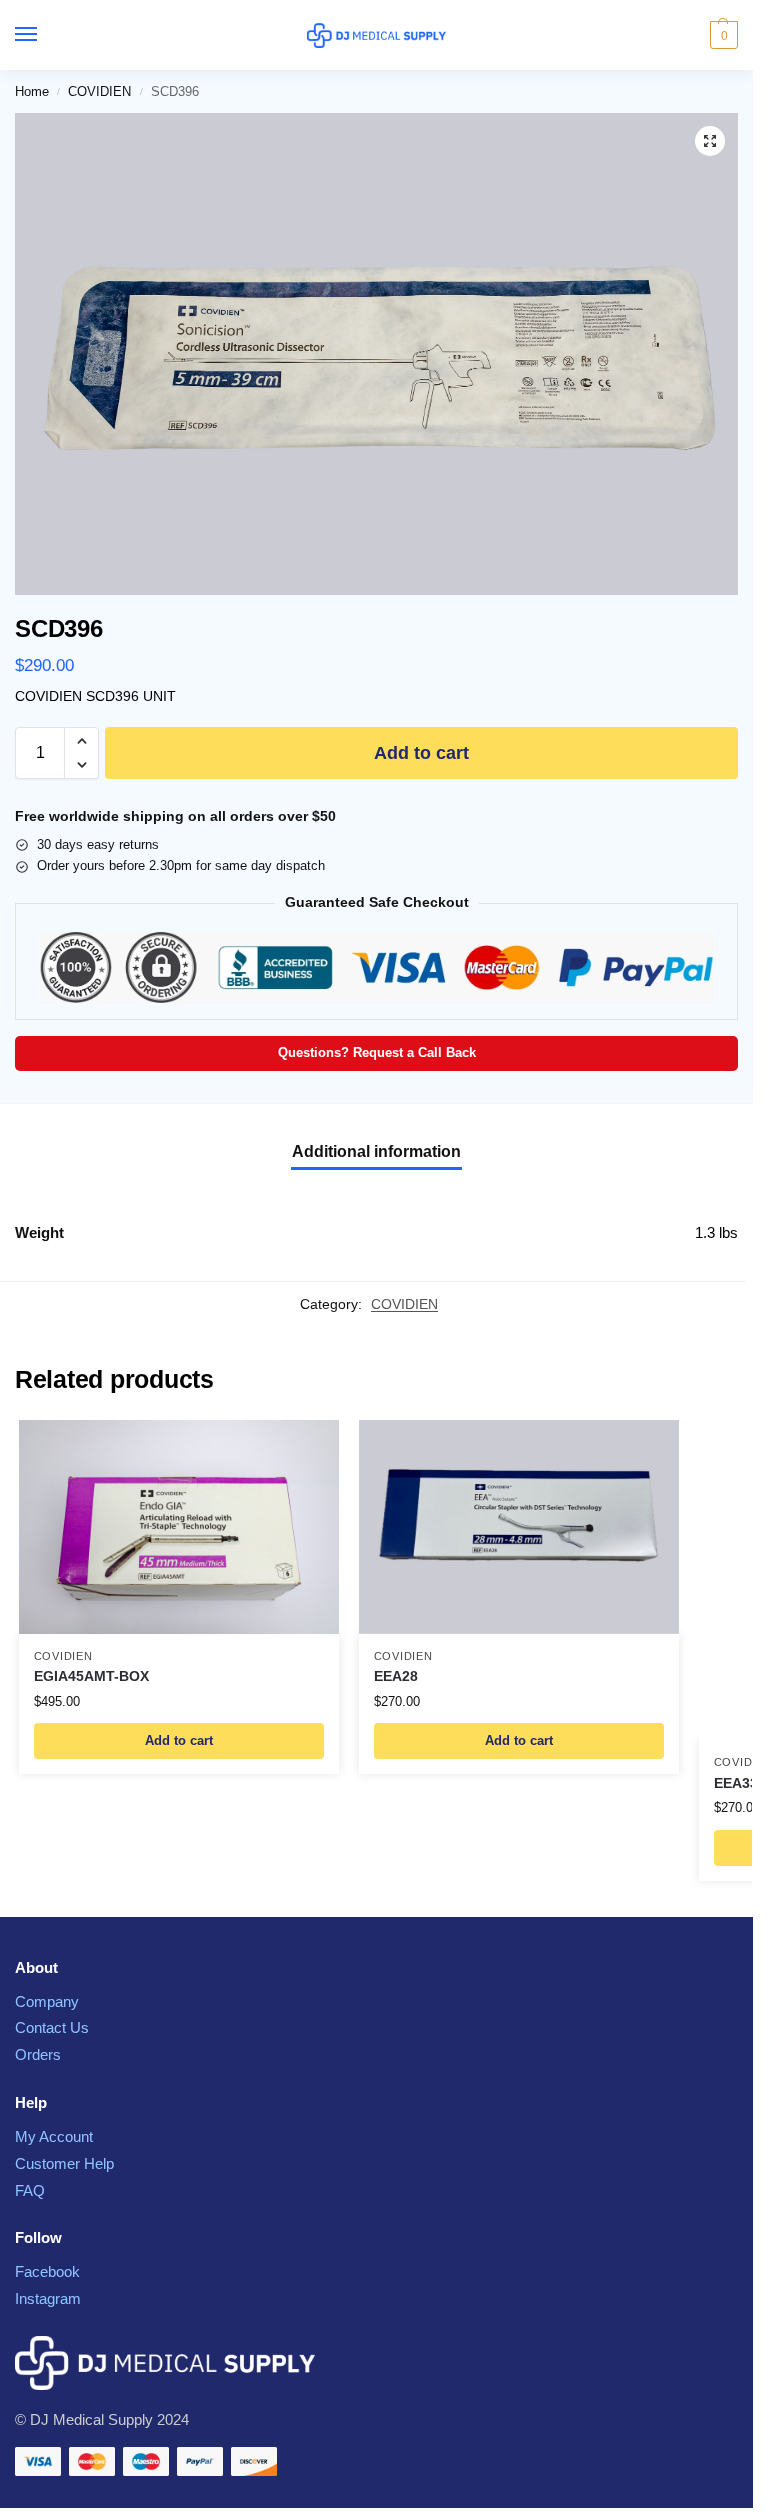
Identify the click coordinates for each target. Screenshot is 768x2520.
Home (32, 91)
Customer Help (64, 2164)
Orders (38, 2055)
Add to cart (421, 753)
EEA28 (396, 1676)
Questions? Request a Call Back (377, 1053)
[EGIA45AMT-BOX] (179, 1526)
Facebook (47, 2272)
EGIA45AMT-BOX (91, 1676)
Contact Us (52, 2028)
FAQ (30, 2191)
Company (47, 2002)
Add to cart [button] (179, 1740)
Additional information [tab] (376, 1151)
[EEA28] (519, 1526)
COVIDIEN (99, 91)
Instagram (48, 2299)
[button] (721, 35)
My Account (54, 2137)
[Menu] (45, 35)
